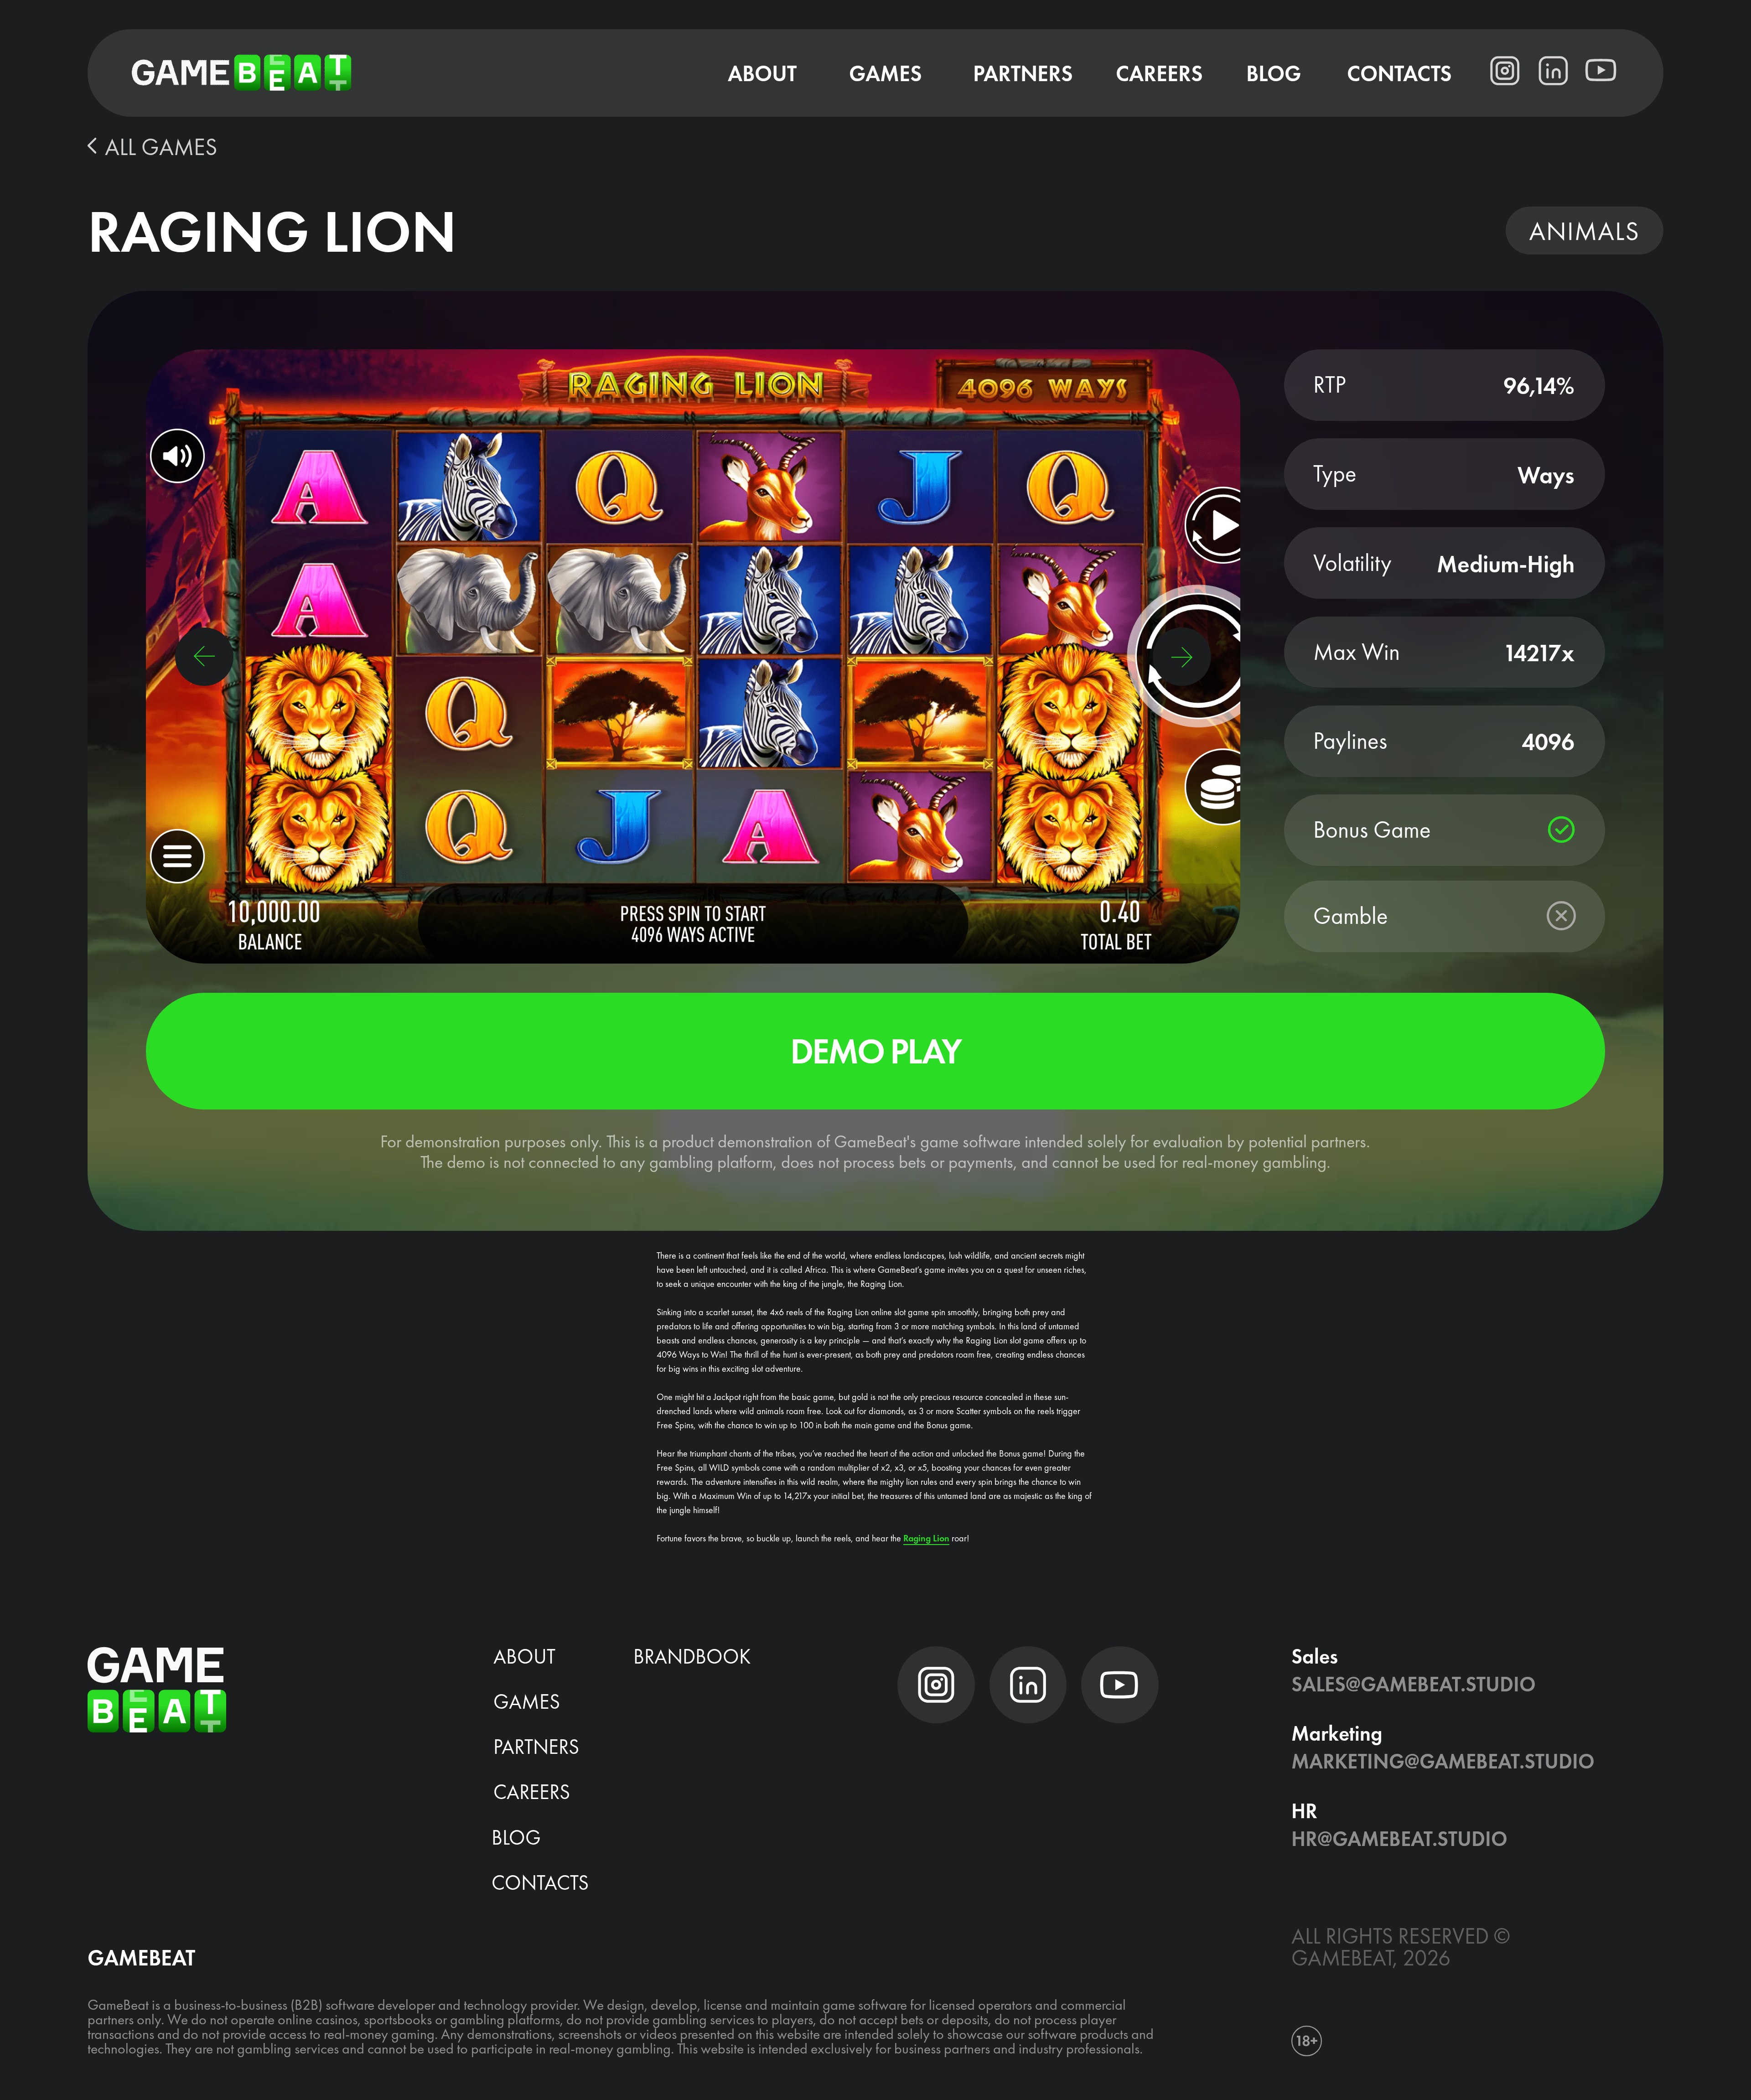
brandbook (692, 1656)
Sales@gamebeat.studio (1414, 1684)
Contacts (540, 1882)
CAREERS (532, 1791)
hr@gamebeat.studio (1399, 1838)
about (524, 1656)
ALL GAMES (161, 147)
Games (527, 1701)
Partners (536, 1746)
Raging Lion (926, 1538)
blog (516, 1837)
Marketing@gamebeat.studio (1443, 1761)
